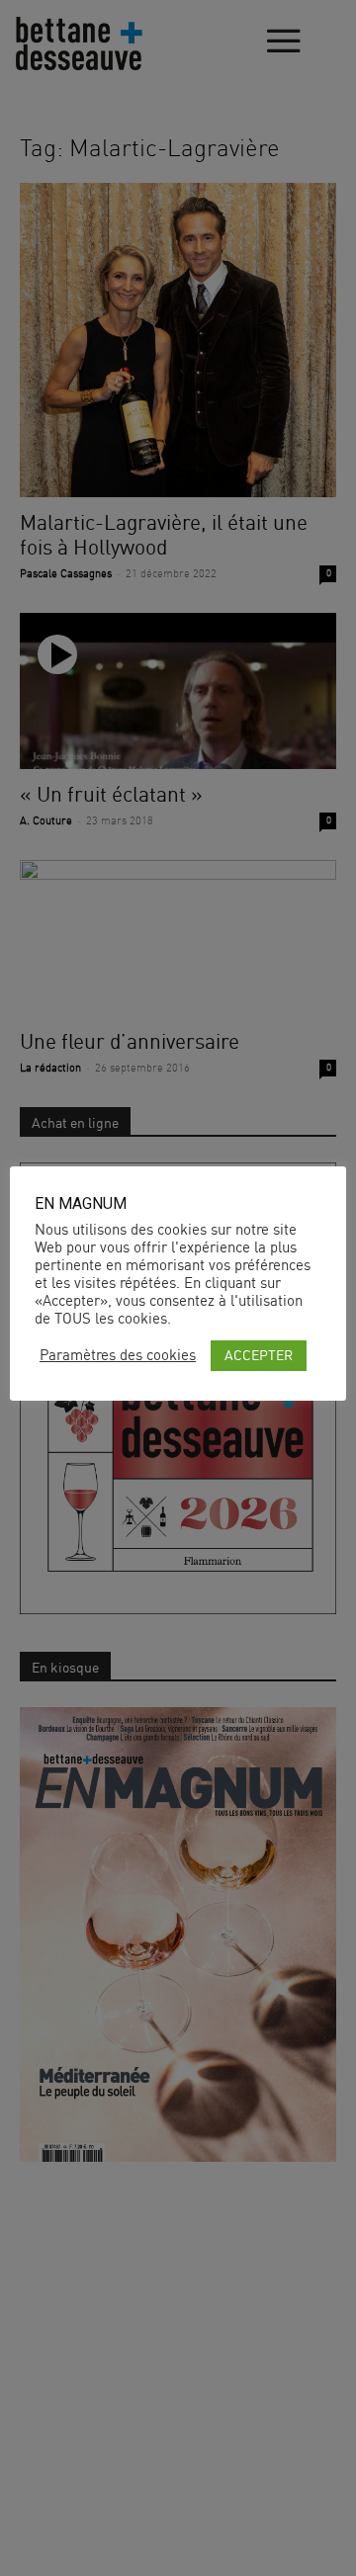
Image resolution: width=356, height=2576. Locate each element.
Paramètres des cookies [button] (118, 1355)
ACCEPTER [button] (259, 1355)
